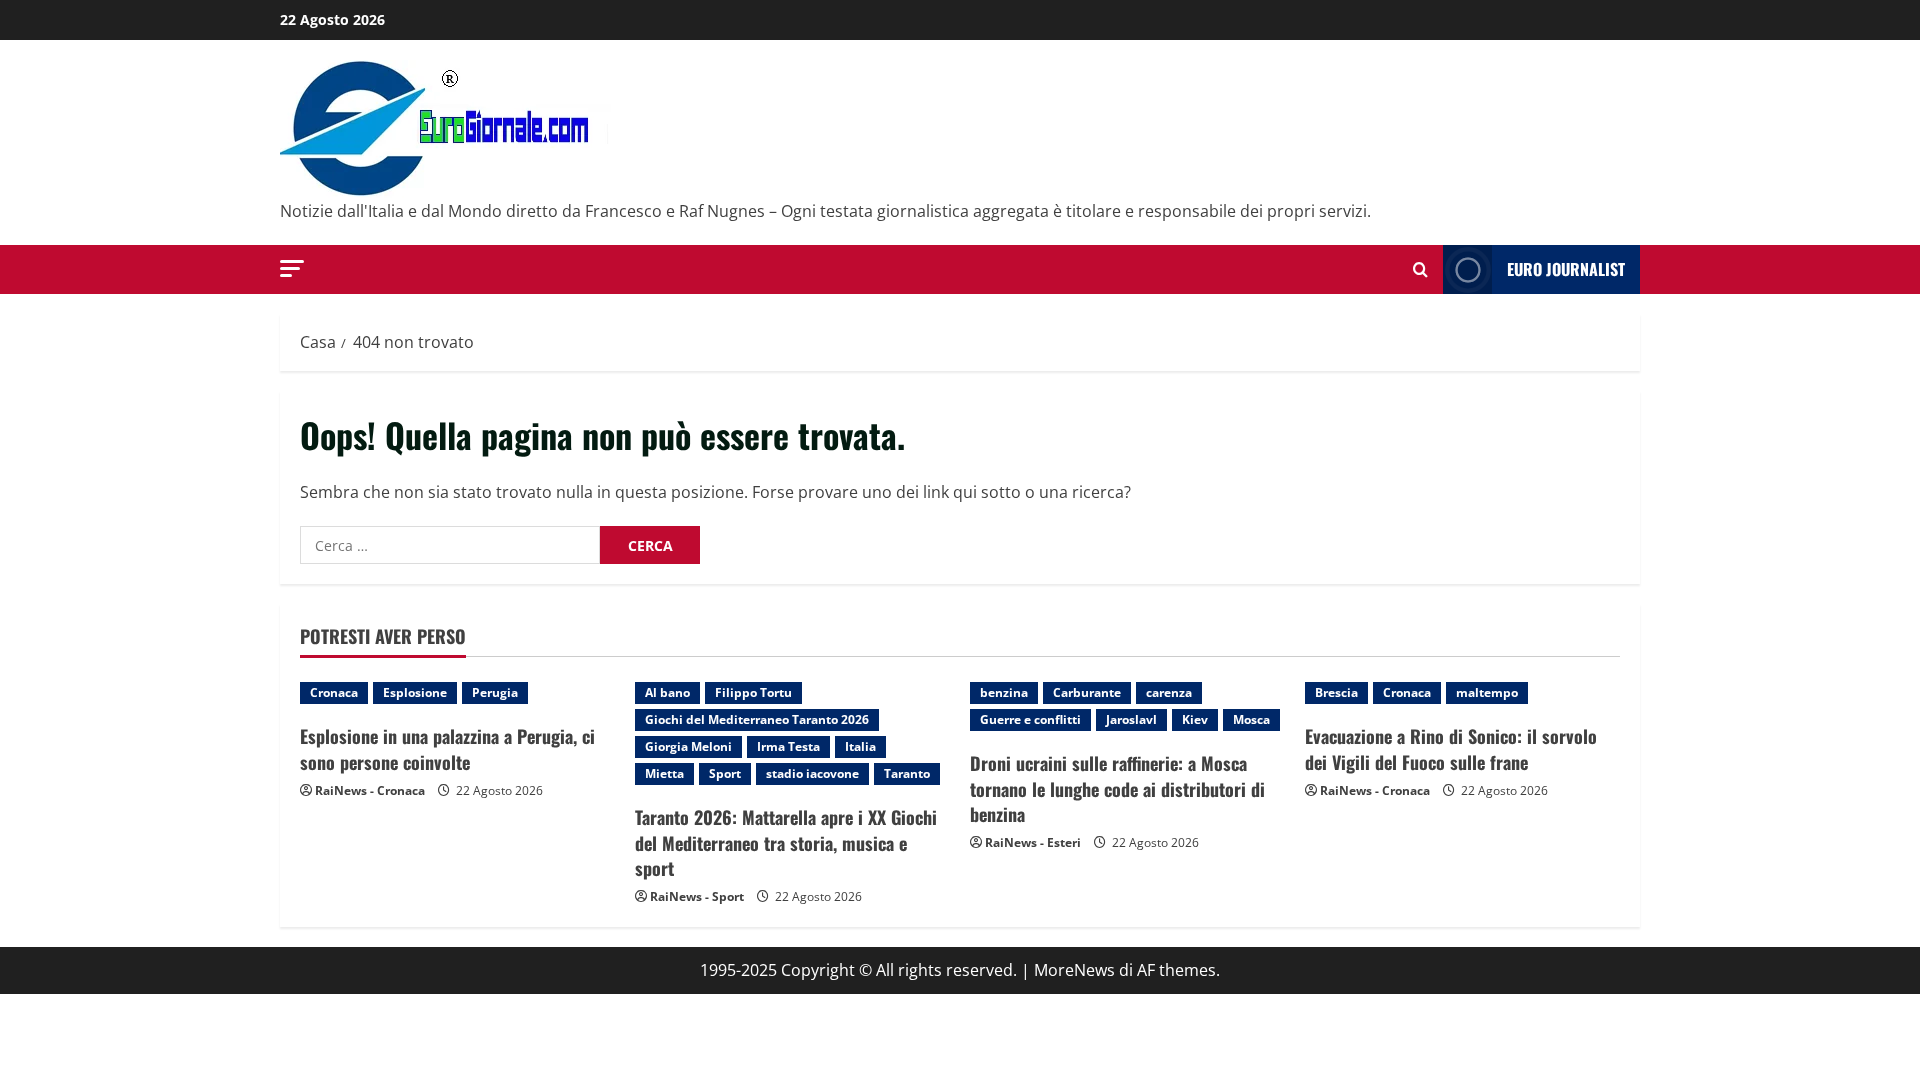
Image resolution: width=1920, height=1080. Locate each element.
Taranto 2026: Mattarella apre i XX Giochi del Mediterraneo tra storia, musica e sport (786, 842)
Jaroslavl (1131, 719)
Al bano (667, 692)
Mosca (1251, 719)
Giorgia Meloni (688, 746)
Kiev (1195, 719)
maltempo (1487, 692)
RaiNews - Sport (697, 896)
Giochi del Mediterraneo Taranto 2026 (757, 719)
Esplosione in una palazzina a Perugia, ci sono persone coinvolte (447, 748)
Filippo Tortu (753, 692)
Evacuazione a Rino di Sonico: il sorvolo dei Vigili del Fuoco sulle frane (1451, 748)
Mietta (664, 773)
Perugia (495, 692)
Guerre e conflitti (1030, 719)
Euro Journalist (1566, 269)
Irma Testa (788, 746)
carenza (1169, 692)
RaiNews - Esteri (1033, 842)
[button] (292, 268)
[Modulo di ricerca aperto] (1420, 269)
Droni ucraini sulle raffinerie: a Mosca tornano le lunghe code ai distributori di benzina (1117, 788)
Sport (725, 773)
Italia (860, 746)
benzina (1004, 692)
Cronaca (334, 692)
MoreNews (1074, 970)
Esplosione (415, 692)
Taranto (907, 773)
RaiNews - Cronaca (370, 790)
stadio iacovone (812, 773)
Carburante (1087, 692)
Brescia (1336, 692)
